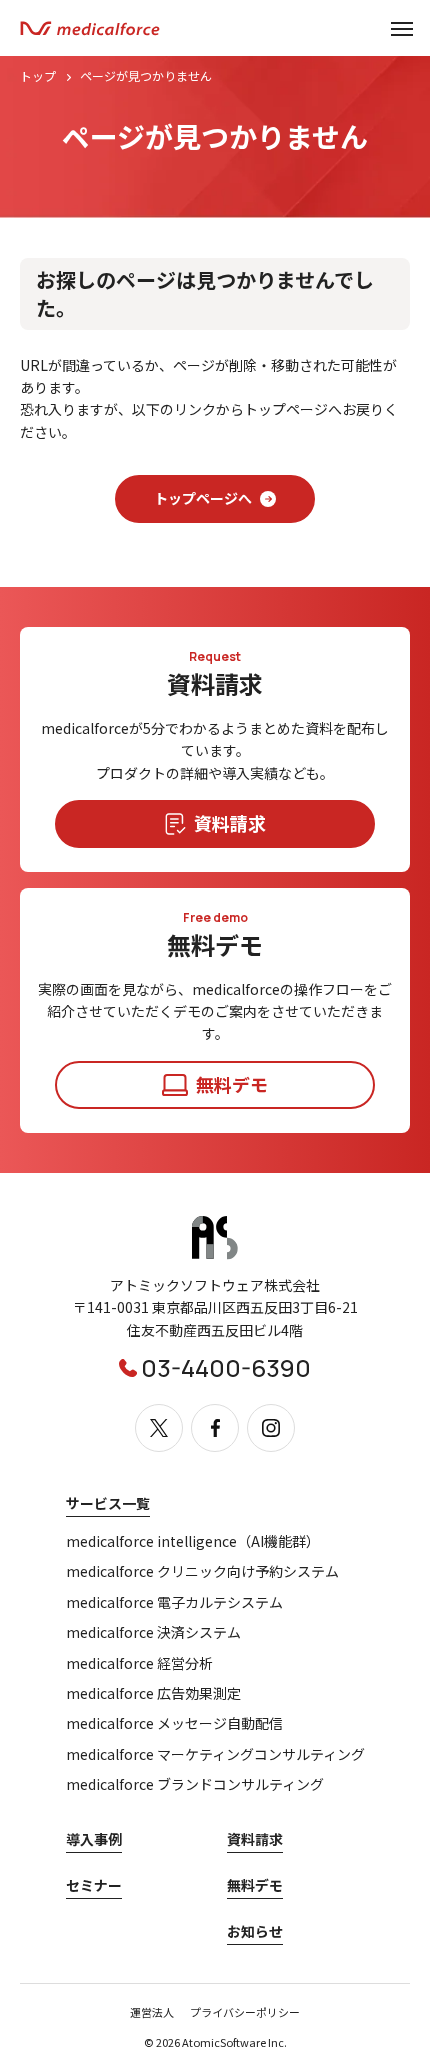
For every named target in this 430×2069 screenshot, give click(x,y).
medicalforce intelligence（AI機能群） (193, 1541)
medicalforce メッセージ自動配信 (174, 1723)
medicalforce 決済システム (153, 1632)
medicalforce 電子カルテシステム (174, 1602)
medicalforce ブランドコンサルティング (195, 1784)
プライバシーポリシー (245, 2012)
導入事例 (94, 1839)
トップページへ (203, 498)
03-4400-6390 (226, 1367)
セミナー (94, 1885)
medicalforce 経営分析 (139, 1663)
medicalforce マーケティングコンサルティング (215, 1754)
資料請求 (255, 1839)
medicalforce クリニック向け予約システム (202, 1571)
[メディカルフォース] (90, 28)
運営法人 (152, 2012)
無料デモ (255, 1885)
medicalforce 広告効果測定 (153, 1693)
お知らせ (255, 1931)
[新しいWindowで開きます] (215, 1255)
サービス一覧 (108, 1503)
